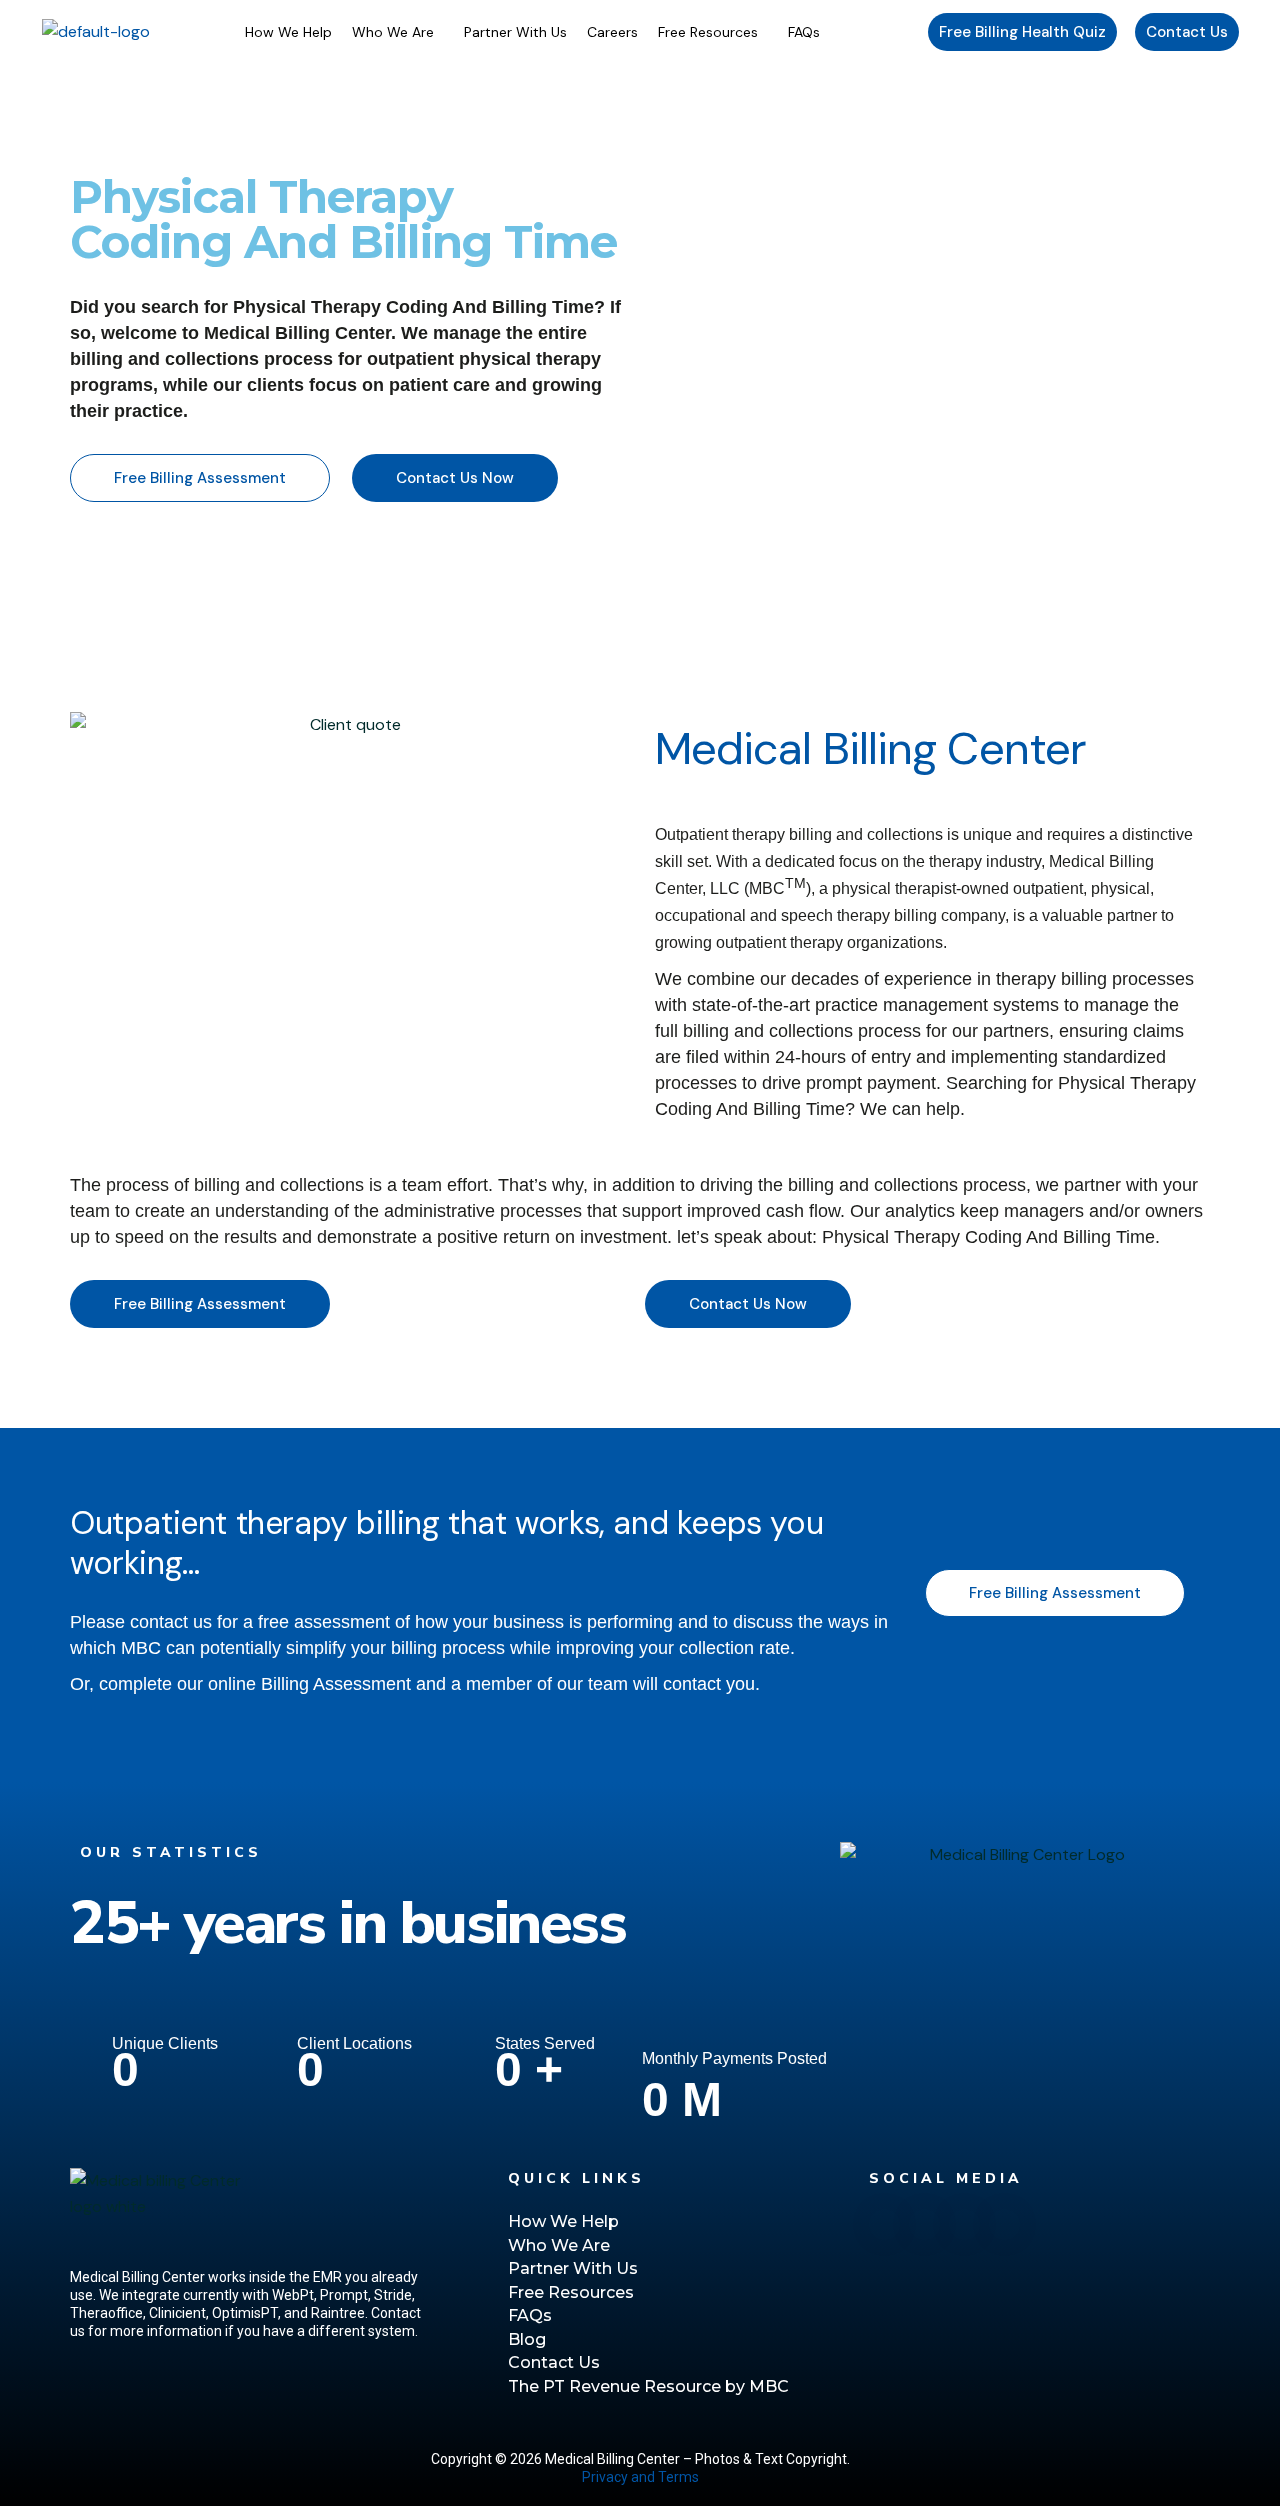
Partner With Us (515, 32)
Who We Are (393, 32)
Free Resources (708, 32)
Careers (612, 32)
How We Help (288, 32)
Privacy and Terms (640, 2477)
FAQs (804, 32)
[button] (398, 32)
